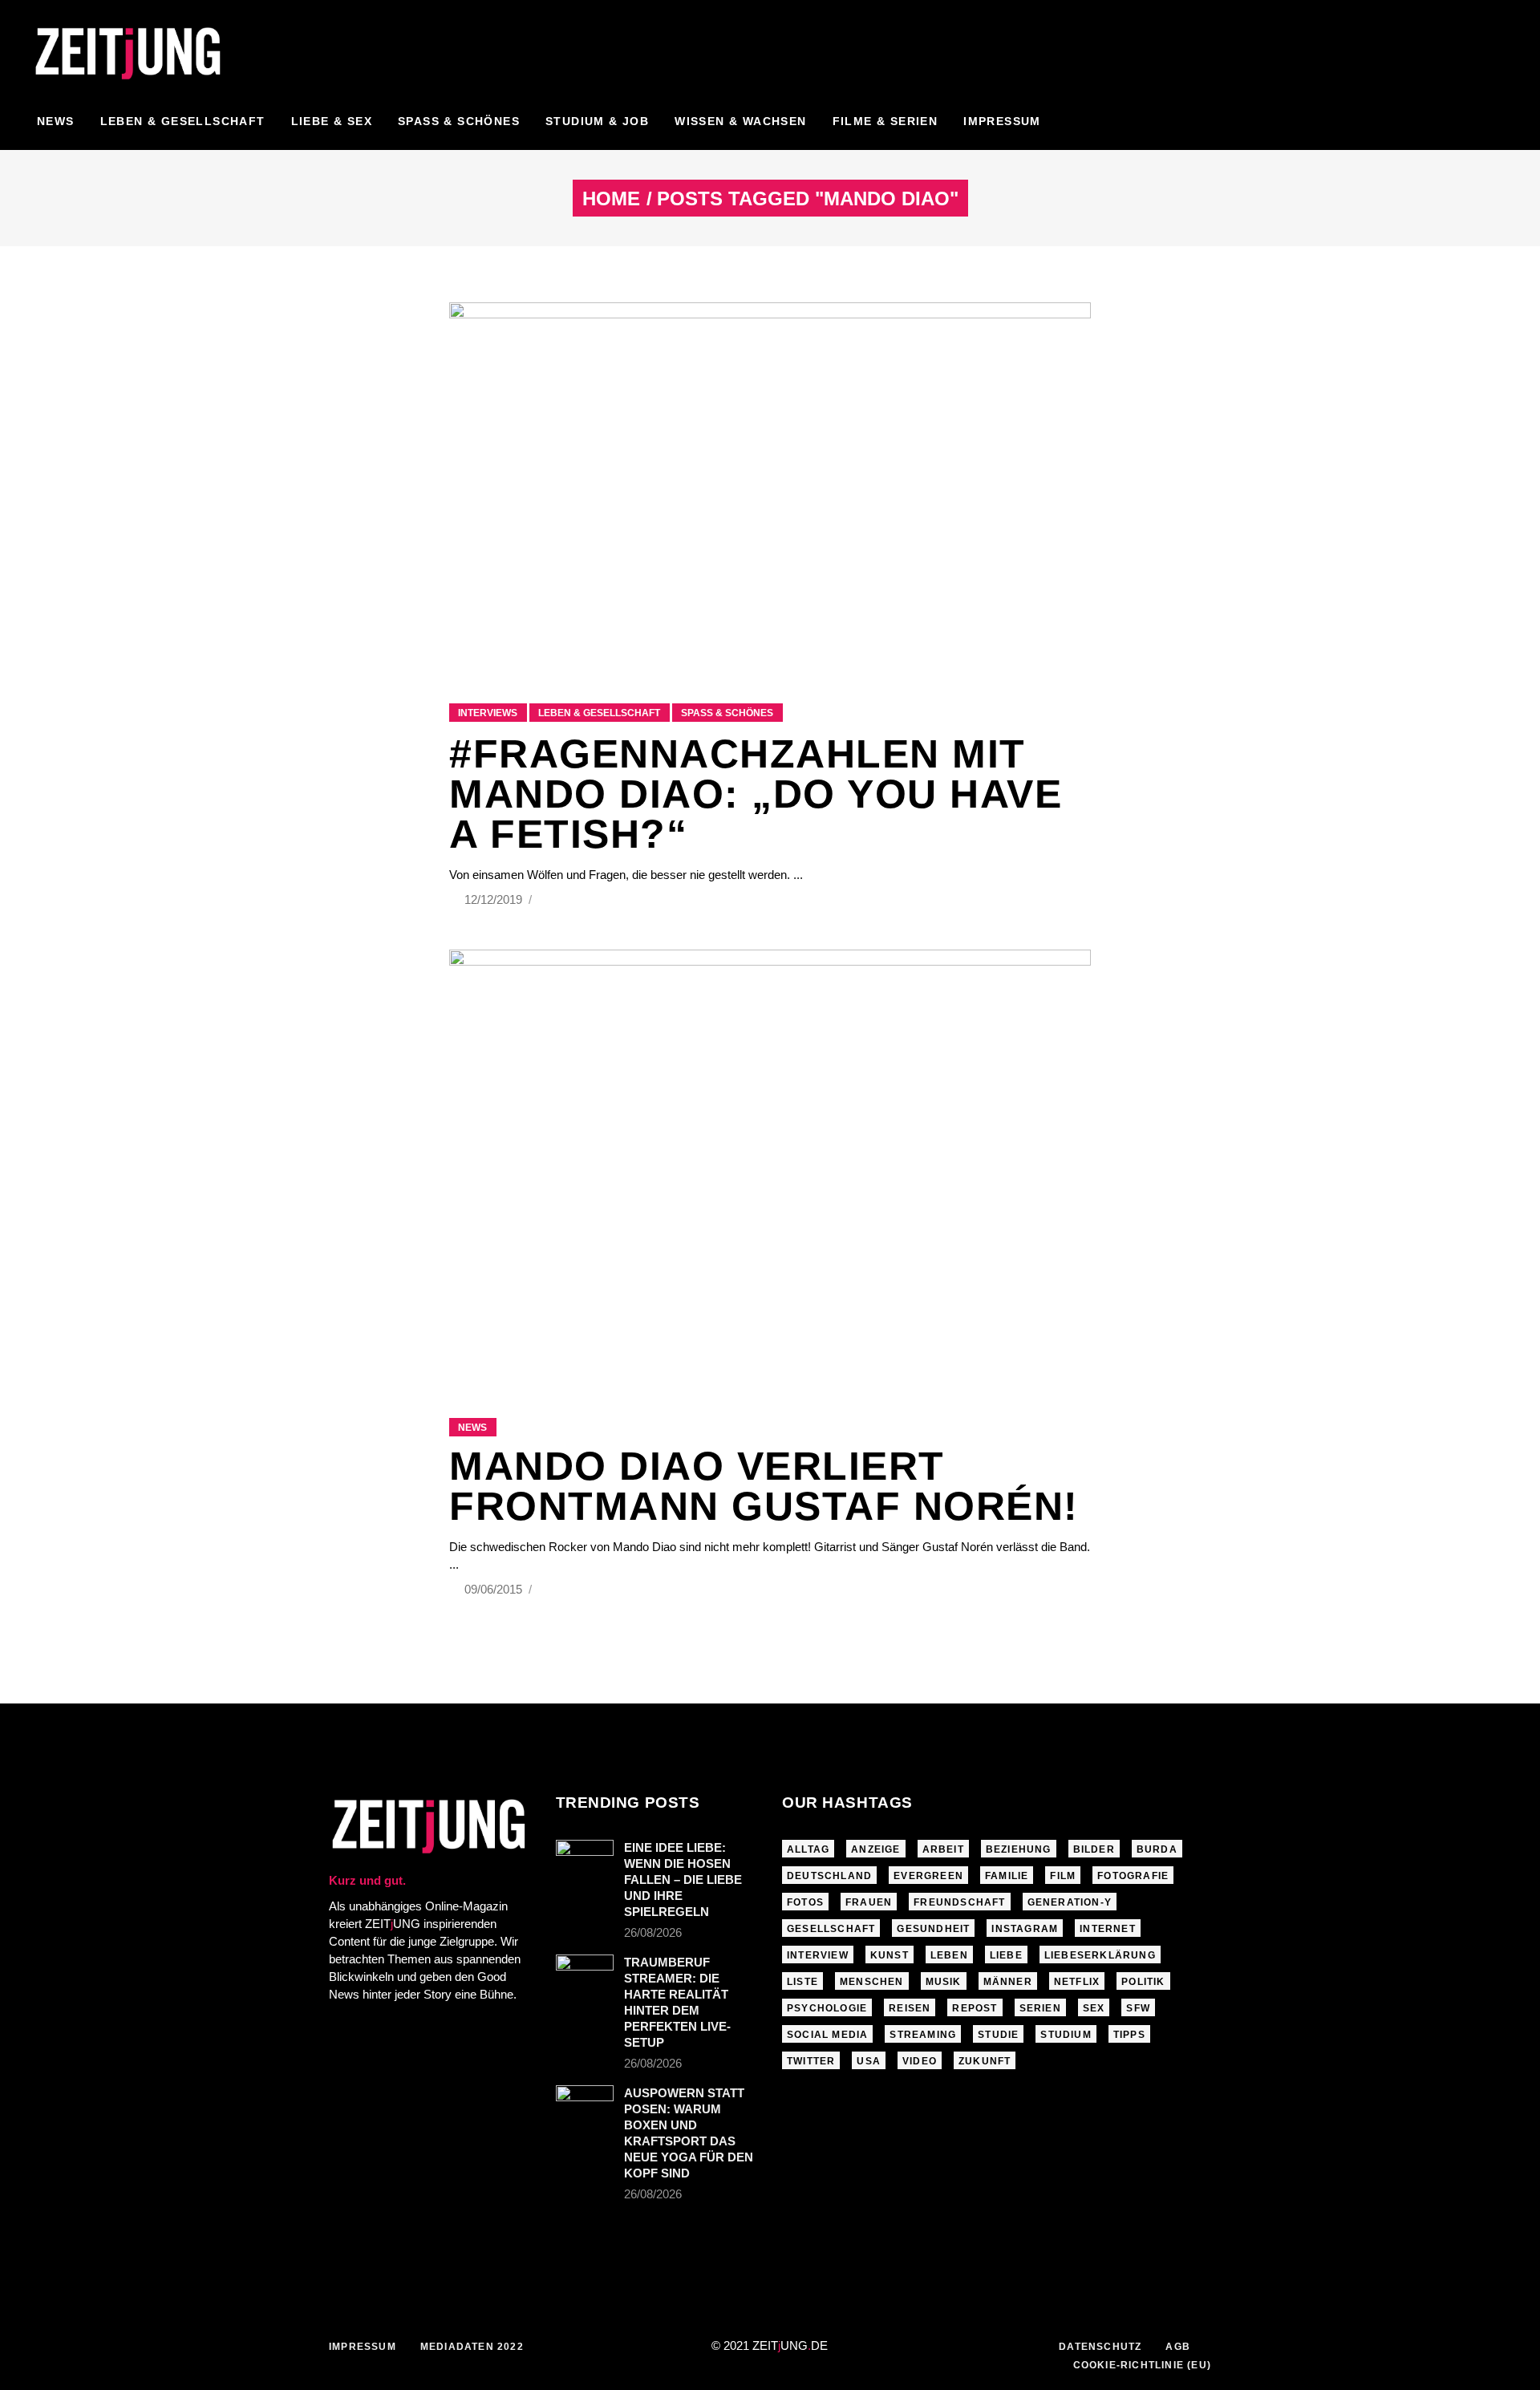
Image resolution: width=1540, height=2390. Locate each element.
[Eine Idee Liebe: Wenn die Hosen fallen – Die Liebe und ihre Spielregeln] (585, 1859)
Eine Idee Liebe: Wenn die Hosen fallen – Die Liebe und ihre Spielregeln (683, 1880)
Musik (944, 1982)
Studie (998, 2035)
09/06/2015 (495, 1589)
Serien (1040, 2008)
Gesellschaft (831, 1929)
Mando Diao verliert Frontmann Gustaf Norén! (764, 1486)
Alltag (808, 1849)
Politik (1143, 1982)
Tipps (1129, 2035)
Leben (949, 1955)
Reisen (910, 2008)
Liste (802, 1982)
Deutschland (829, 1876)
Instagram (1025, 1929)
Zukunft (985, 2061)
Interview (818, 1955)
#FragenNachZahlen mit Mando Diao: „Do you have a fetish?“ (756, 794)
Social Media (827, 2035)
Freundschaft (959, 1902)
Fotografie (1133, 1876)
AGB (1178, 2347)
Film (1063, 1876)
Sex (1094, 2008)
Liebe (1006, 1955)
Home (611, 199)
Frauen (869, 1902)
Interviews (488, 713)
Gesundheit (933, 1929)
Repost (975, 2008)
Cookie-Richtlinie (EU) (1142, 2365)
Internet (1108, 1929)
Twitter (811, 2061)
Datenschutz (1100, 2347)
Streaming (923, 2035)
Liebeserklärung (1100, 1955)
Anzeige (875, 1849)
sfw (1138, 2008)
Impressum (363, 2347)
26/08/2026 (653, 1932)
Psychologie (827, 2008)
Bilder (1094, 1849)
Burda (1157, 1849)
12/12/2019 (495, 899)
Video (920, 2061)
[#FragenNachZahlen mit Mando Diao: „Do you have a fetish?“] (770, 483)
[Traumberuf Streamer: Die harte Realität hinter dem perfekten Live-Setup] (585, 1974)
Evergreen (928, 1876)
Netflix (1077, 1982)
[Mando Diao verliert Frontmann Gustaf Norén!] (770, 1163)
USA (869, 2061)
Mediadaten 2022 (472, 2347)
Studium (1066, 2035)
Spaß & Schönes (727, 713)
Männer (1008, 1982)
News (472, 1428)
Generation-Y (1070, 1902)
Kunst (890, 1955)
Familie (1007, 1876)
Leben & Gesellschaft (599, 713)
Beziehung (1019, 1849)
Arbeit (943, 1849)
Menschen (872, 1982)
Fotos (805, 1902)
